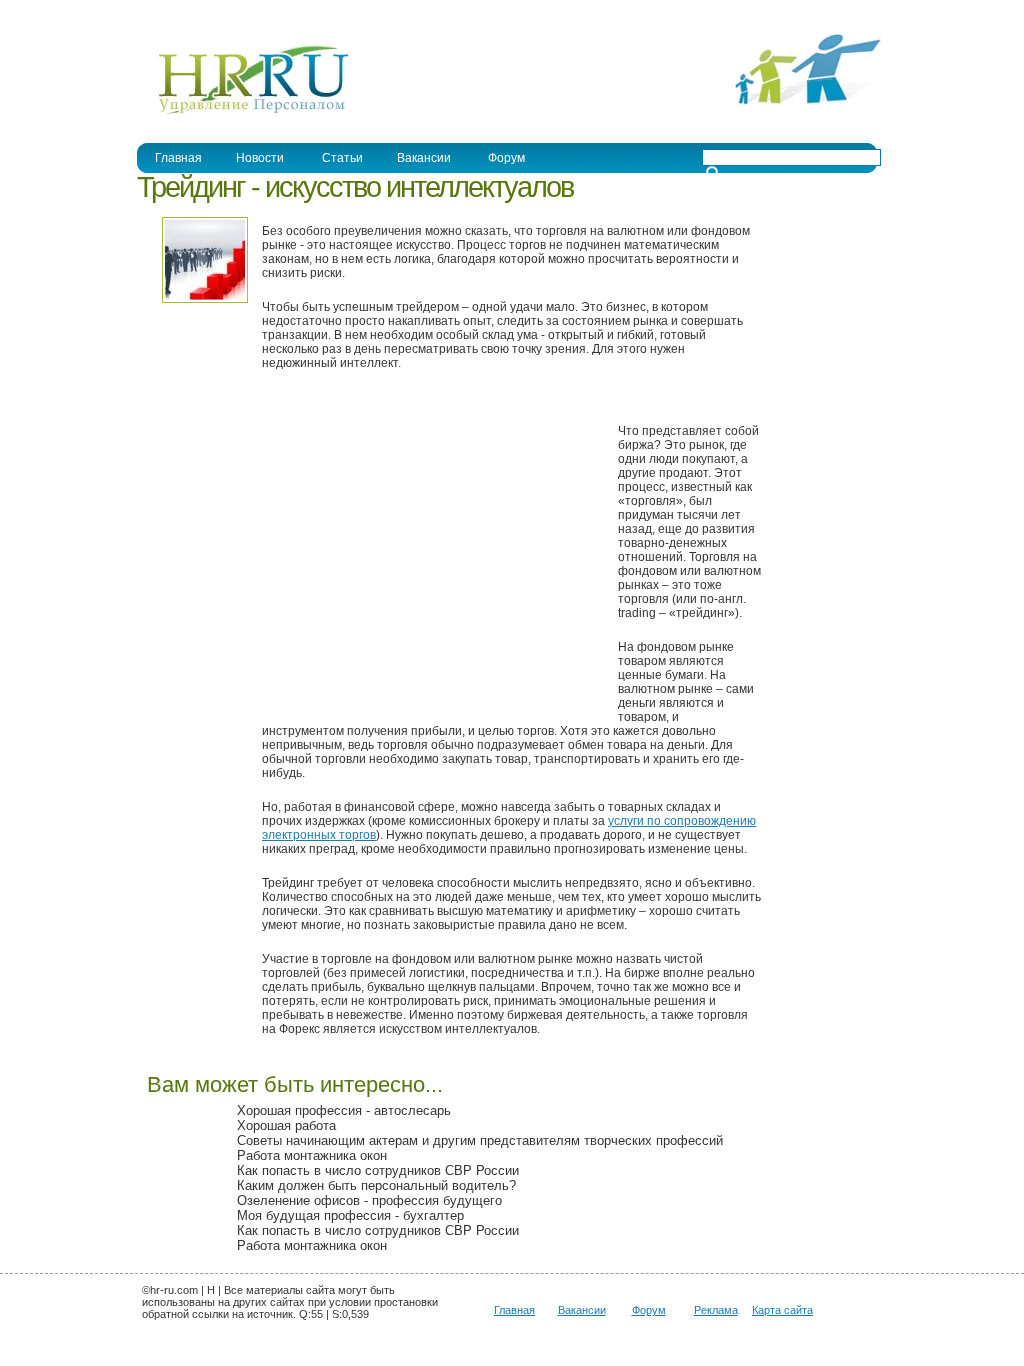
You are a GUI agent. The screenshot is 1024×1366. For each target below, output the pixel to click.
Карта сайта (782, 1310)
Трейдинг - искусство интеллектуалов (355, 187)
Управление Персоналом (212, 13)
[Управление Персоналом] (243, 113)
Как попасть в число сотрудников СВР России (378, 1170)
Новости (260, 158)
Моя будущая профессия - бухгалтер (350, 1215)
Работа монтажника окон (312, 1155)
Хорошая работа (286, 1125)
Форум (506, 158)
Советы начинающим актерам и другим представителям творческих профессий (480, 1140)
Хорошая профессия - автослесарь (344, 1110)
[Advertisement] (430, 554)
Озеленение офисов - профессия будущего (369, 1200)
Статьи (342, 158)
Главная (178, 158)
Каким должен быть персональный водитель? (376, 1185)
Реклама (716, 1310)
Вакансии (424, 158)
